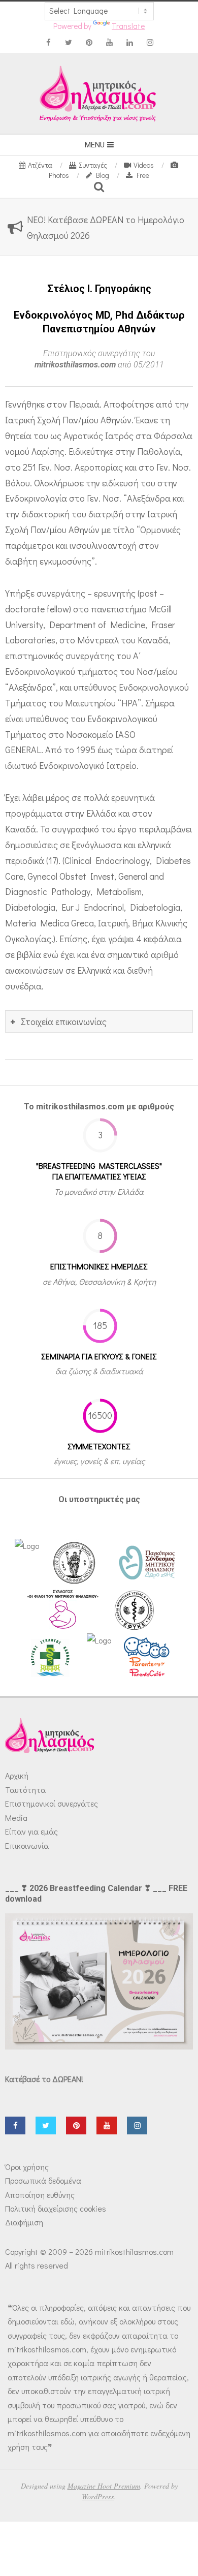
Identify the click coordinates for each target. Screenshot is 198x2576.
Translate (128, 26)
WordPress (98, 2496)
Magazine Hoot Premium (104, 2486)
